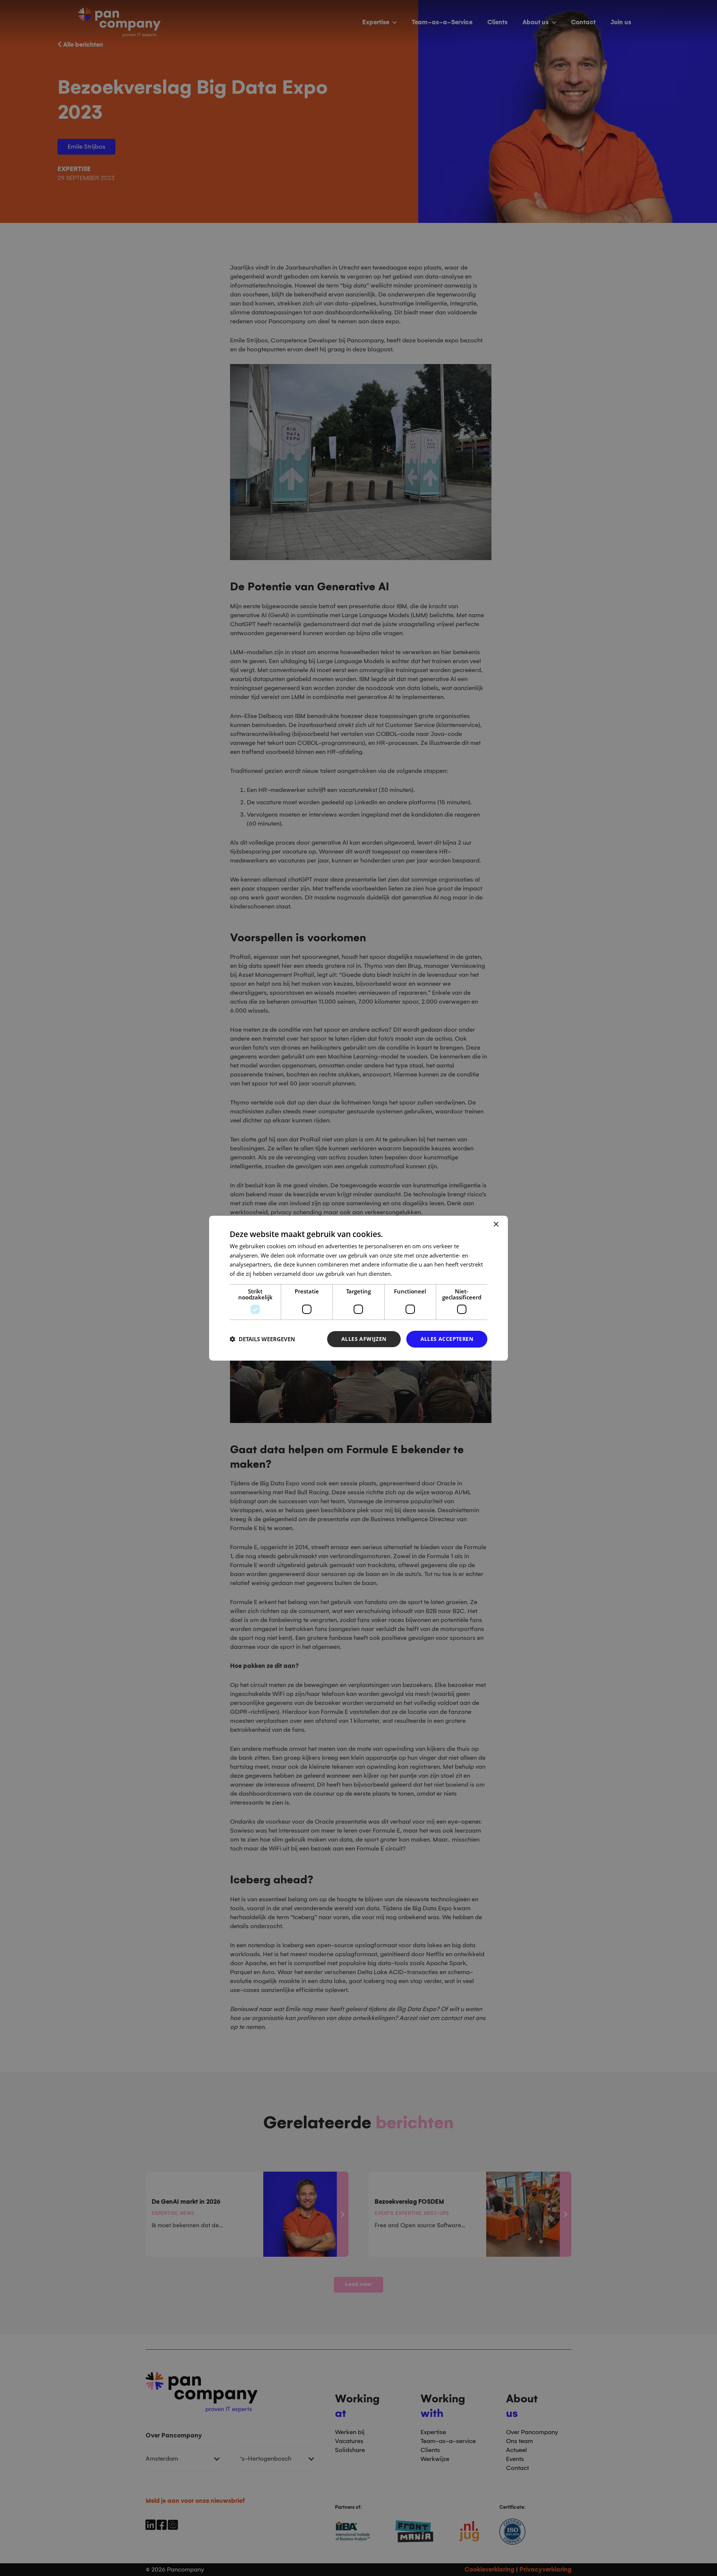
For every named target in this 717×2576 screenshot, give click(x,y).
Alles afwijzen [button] (364, 1339)
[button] (262, 1339)
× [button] (496, 1224)
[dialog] (358, 1288)
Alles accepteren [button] (447, 1339)
